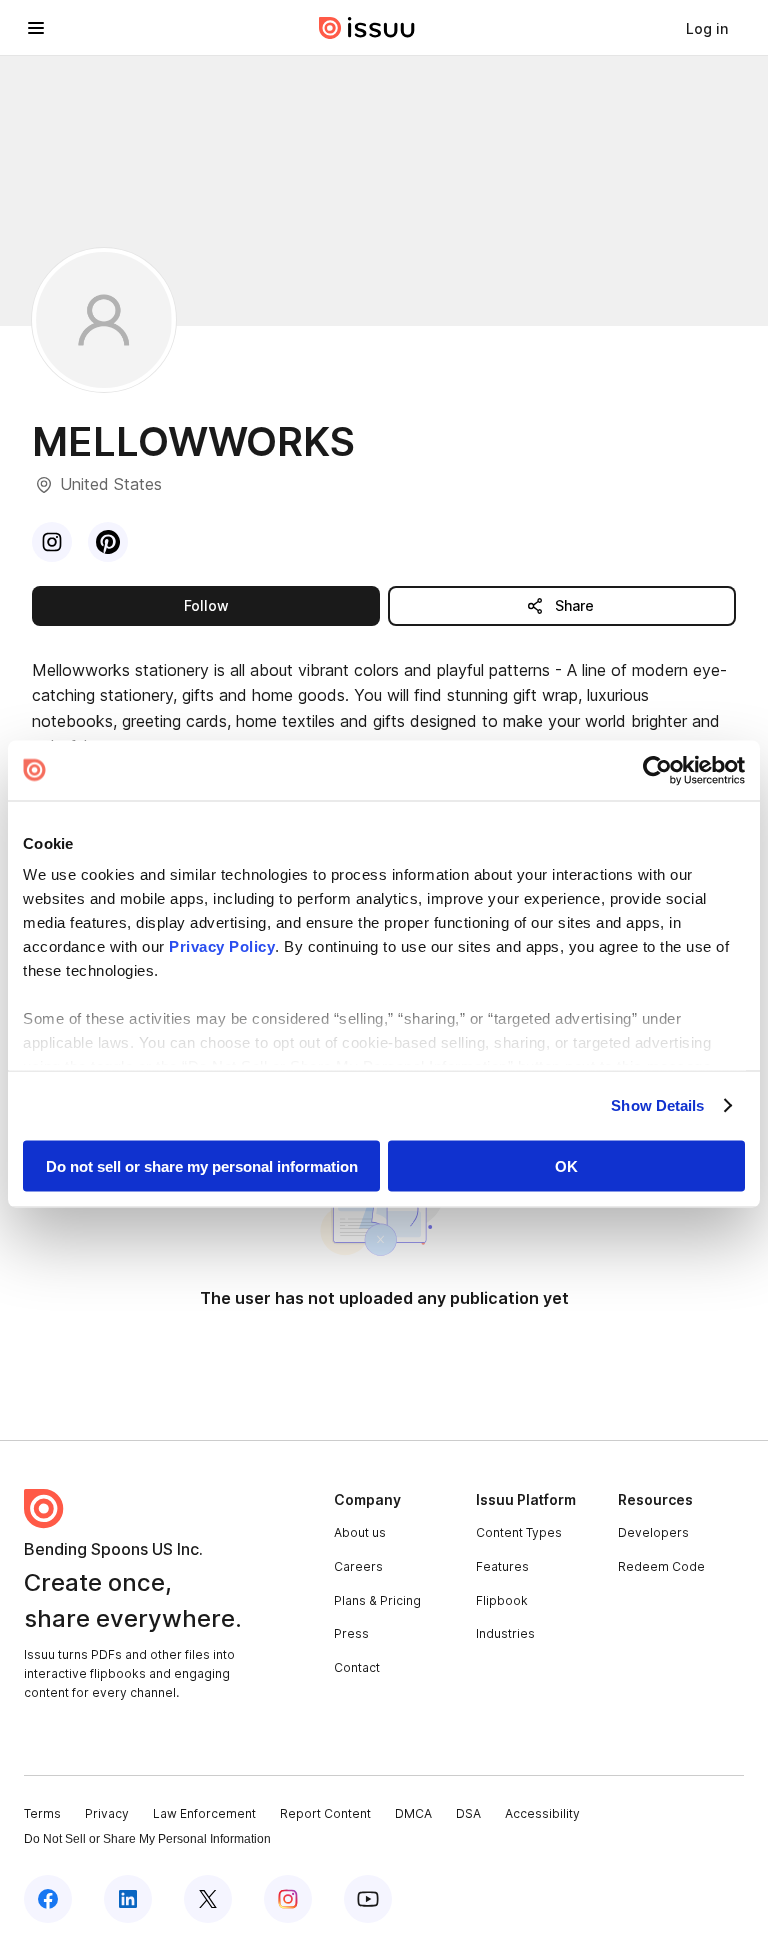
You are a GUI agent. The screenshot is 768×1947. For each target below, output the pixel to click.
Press (351, 1633)
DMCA (413, 1813)
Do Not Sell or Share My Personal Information (147, 1839)
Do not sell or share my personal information (202, 1165)
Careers (358, 1566)
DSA (468, 1813)
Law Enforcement (204, 1813)
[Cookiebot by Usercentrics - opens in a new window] (657, 770)
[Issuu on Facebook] (48, 1899)
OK (566, 1165)
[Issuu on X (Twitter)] (208, 1899)
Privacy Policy (222, 946)
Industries (505, 1633)
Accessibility (542, 1813)
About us (360, 1532)
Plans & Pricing (377, 1600)
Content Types (519, 1532)
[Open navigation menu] (36, 28)
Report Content (325, 1813)
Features (502, 1566)
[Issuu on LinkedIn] (128, 1899)
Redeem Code (661, 1566)
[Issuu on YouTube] (368, 1899)
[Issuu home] (367, 28)
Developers (653, 1532)
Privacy (107, 1813)
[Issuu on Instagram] (288, 1899)
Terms (42, 1813)
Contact (357, 1667)
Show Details (657, 1105)
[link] (707, 28)
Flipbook (502, 1600)
